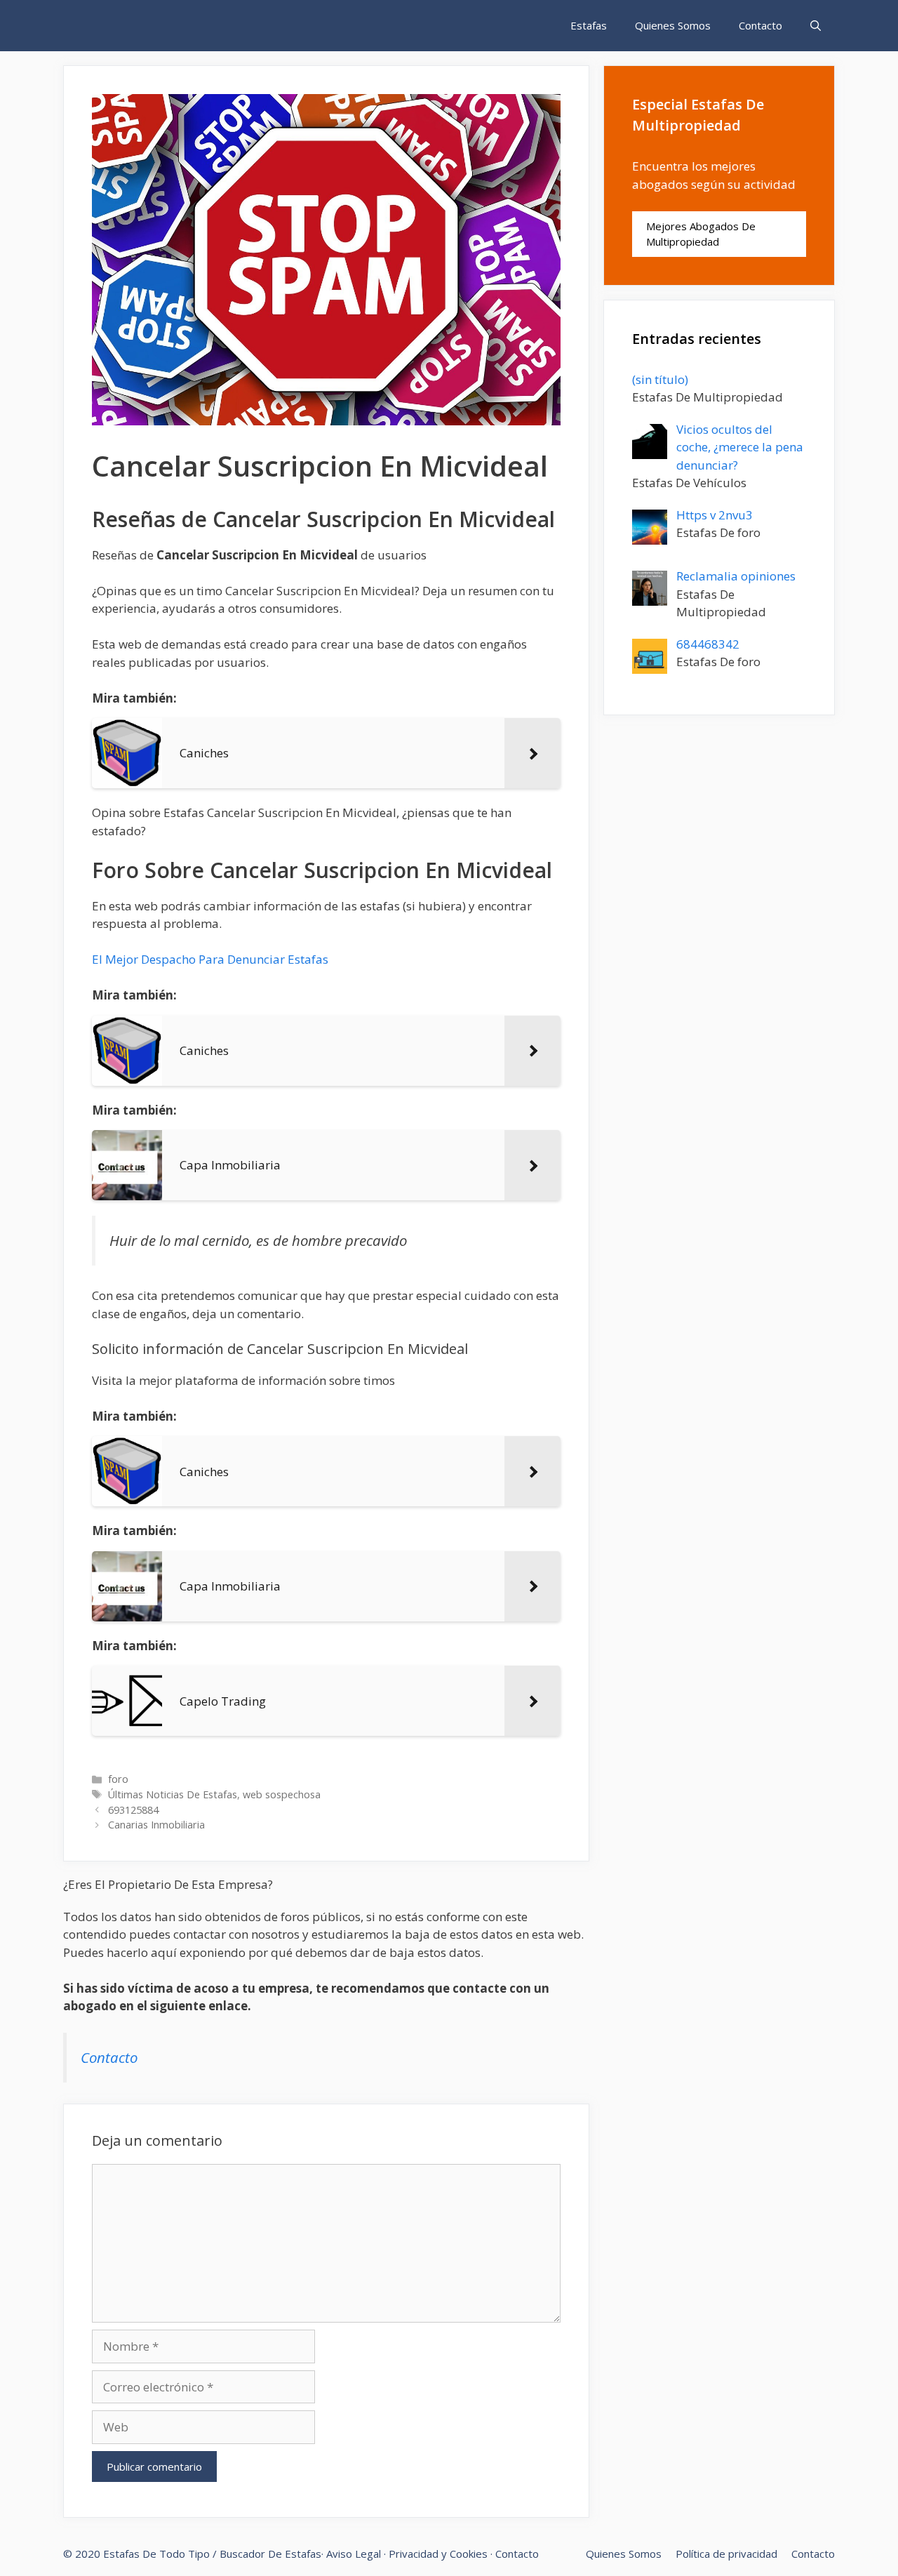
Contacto (760, 25)
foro (118, 1779)
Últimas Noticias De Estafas (173, 1794)
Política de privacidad (726, 2554)
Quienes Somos (673, 25)
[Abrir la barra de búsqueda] (816, 26)
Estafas (589, 25)
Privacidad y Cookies (438, 2554)
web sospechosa (282, 1794)
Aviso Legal (354, 2554)
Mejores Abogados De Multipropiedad (701, 234)
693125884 (133, 1810)
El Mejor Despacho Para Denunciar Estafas (210, 959)
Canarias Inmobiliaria (156, 1825)
